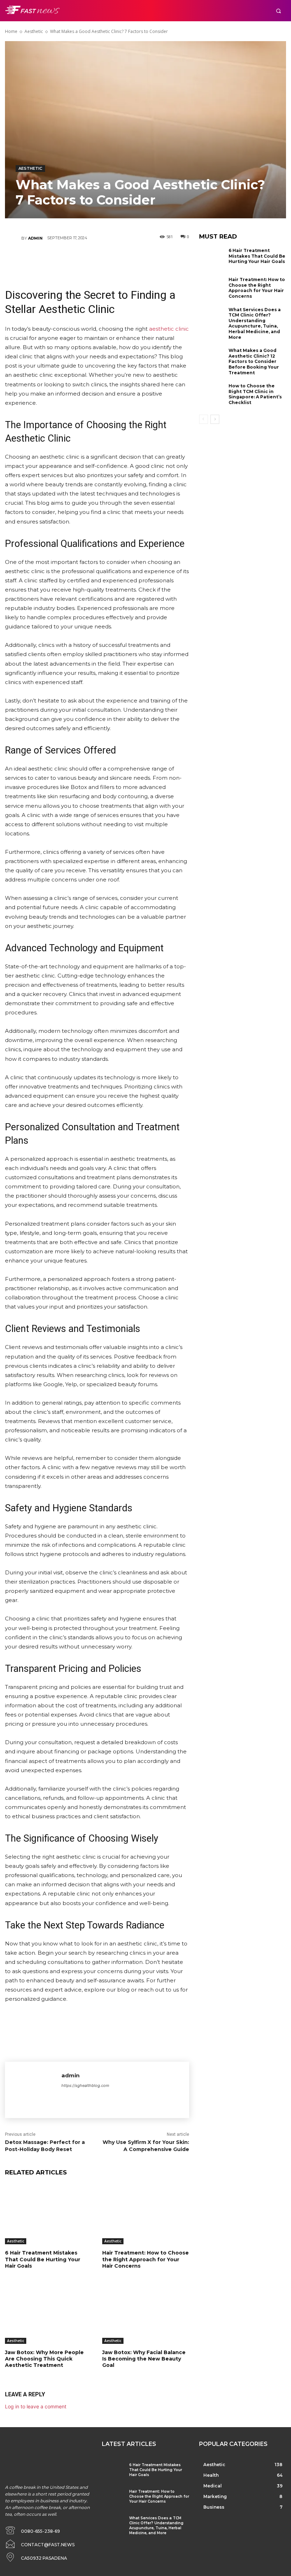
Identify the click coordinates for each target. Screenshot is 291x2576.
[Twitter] (75, 259)
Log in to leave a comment (36, 2406)
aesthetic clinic (169, 329)
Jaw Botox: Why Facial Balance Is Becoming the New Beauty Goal (144, 2359)
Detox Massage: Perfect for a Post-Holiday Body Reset (45, 2146)
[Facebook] (54, 259)
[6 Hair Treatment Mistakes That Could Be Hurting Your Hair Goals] (48, 2214)
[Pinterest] (97, 259)
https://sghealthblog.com (85, 2085)
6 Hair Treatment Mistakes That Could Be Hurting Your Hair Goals (43, 2259)
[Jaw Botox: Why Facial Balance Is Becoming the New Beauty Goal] (145, 2314)
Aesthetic (34, 31)
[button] (278, 11)
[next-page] (215, 419)
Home (11, 31)
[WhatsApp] (118, 259)
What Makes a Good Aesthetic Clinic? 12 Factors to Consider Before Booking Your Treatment (254, 361)
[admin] (13, 238)
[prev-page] (204, 419)
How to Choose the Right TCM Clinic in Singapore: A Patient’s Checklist (255, 394)
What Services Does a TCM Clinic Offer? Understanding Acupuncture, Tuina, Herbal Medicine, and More (255, 323)
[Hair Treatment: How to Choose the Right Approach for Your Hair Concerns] (145, 2214)
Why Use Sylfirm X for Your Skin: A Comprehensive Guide (146, 2146)
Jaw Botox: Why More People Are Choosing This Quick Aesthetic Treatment (44, 2359)
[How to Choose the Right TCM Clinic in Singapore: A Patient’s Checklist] (212, 395)
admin (35, 238)
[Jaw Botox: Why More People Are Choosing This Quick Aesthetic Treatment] (48, 2314)
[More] (139, 259)
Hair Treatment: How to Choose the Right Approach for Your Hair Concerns (145, 2259)
